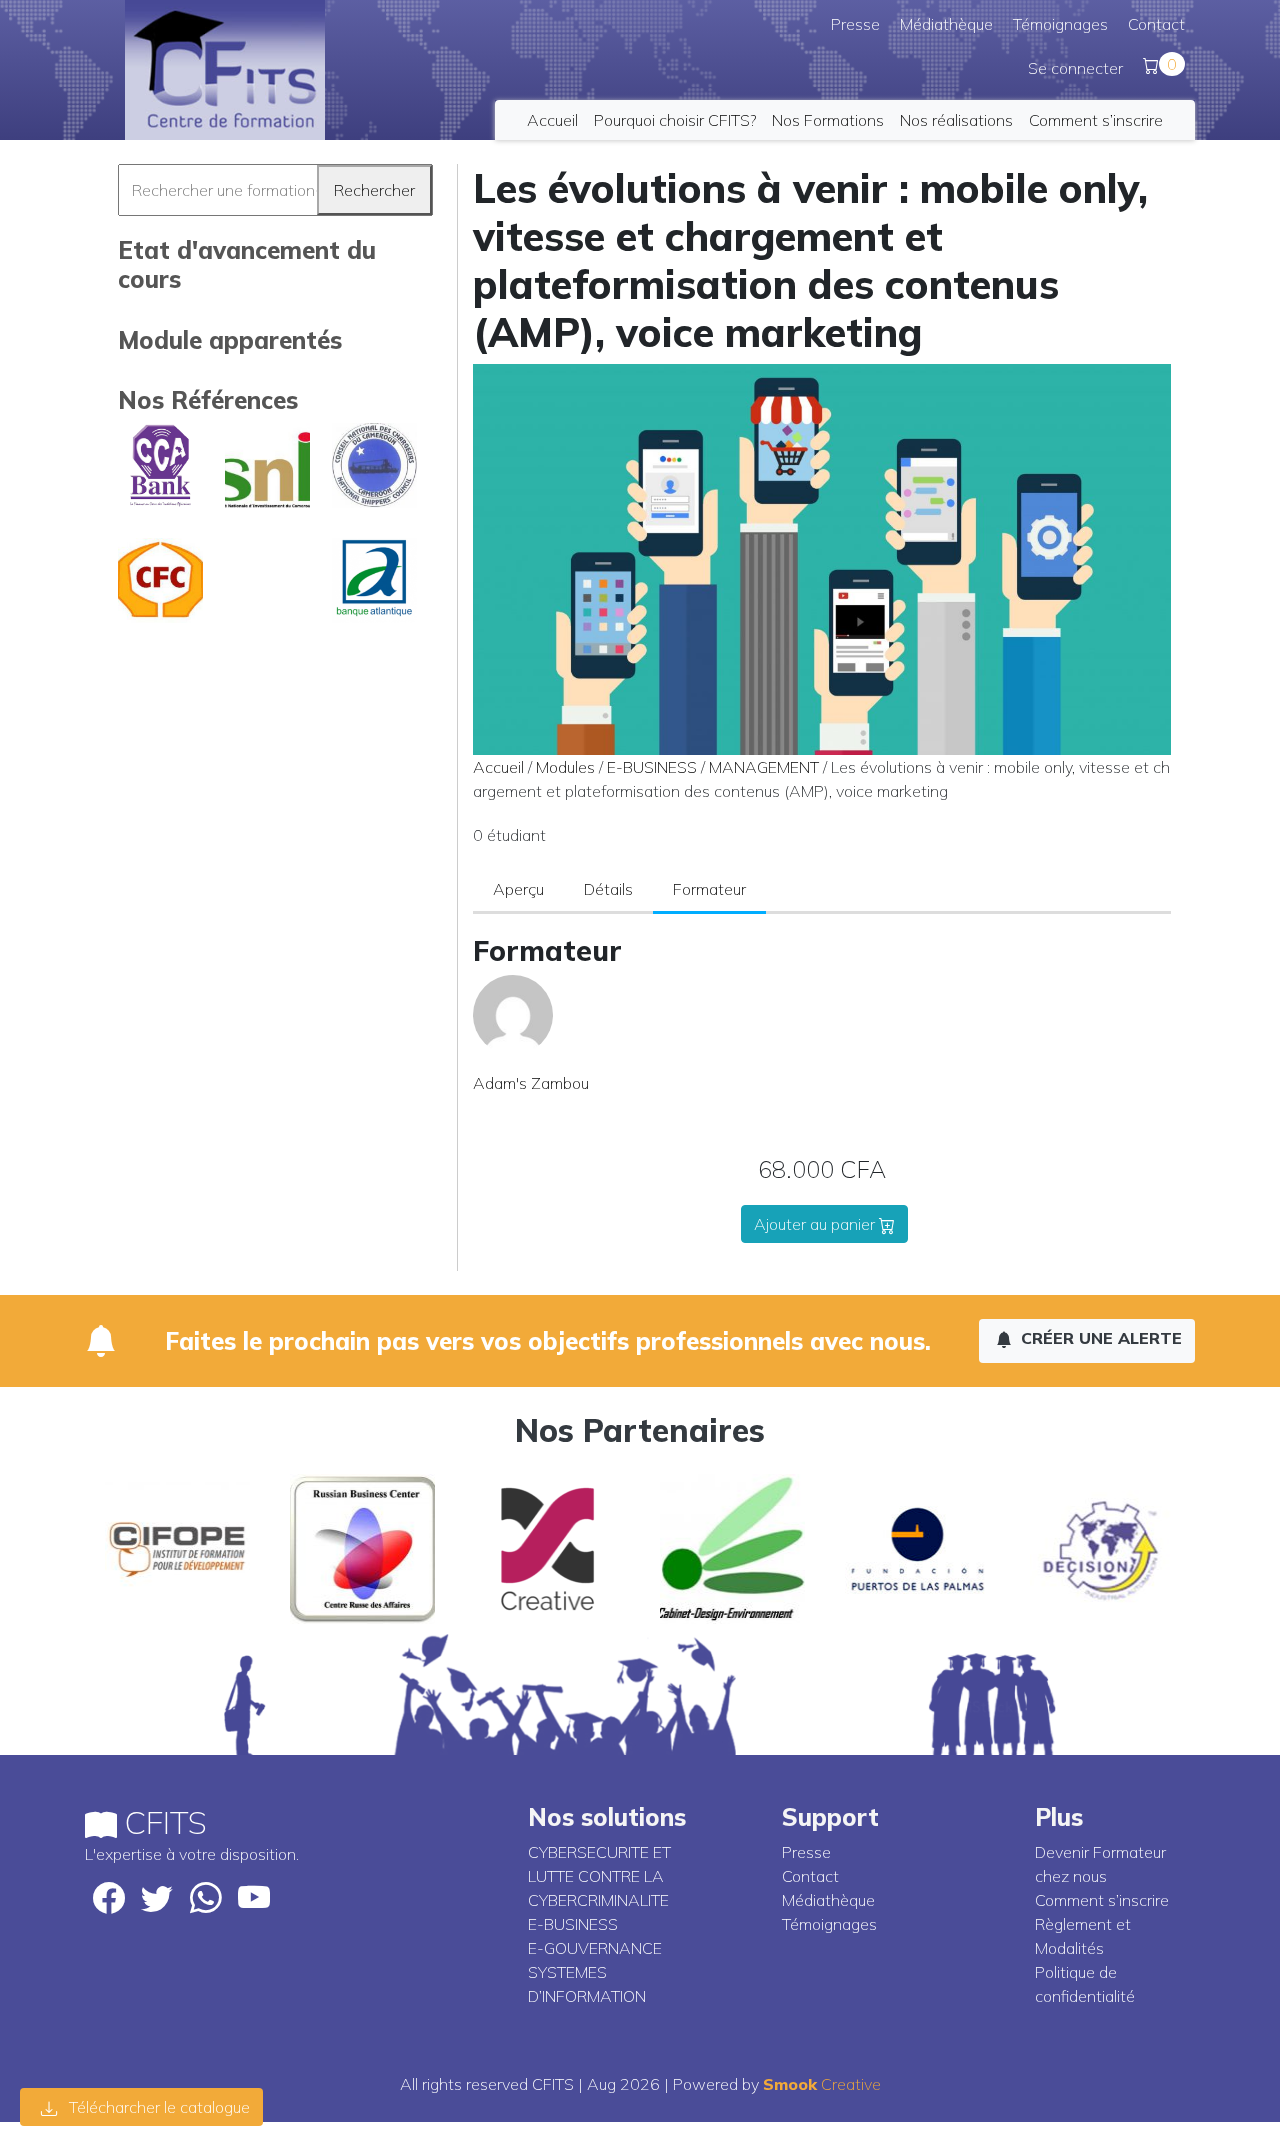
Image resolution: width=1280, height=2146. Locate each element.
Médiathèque (946, 24)
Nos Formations (828, 120)
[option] (177, 1549)
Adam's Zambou (531, 1083)
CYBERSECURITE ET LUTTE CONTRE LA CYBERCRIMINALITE (599, 1876)
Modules (565, 767)
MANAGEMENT (764, 767)
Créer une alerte (1099, 1338)
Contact (1156, 24)
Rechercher (374, 190)
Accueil (552, 120)
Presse (855, 24)
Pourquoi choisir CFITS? (675, 120)
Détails (608, 889)
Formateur (709, 889)
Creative (822, 2084)
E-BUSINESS (652, 767)
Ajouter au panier (816, 1224)
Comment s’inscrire (1096, 120)
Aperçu (518, 889)
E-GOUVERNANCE (595, 1948)
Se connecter (1075, 68)
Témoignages (1060, 24)
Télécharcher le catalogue (157, 2107)
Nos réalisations (956, 120)
